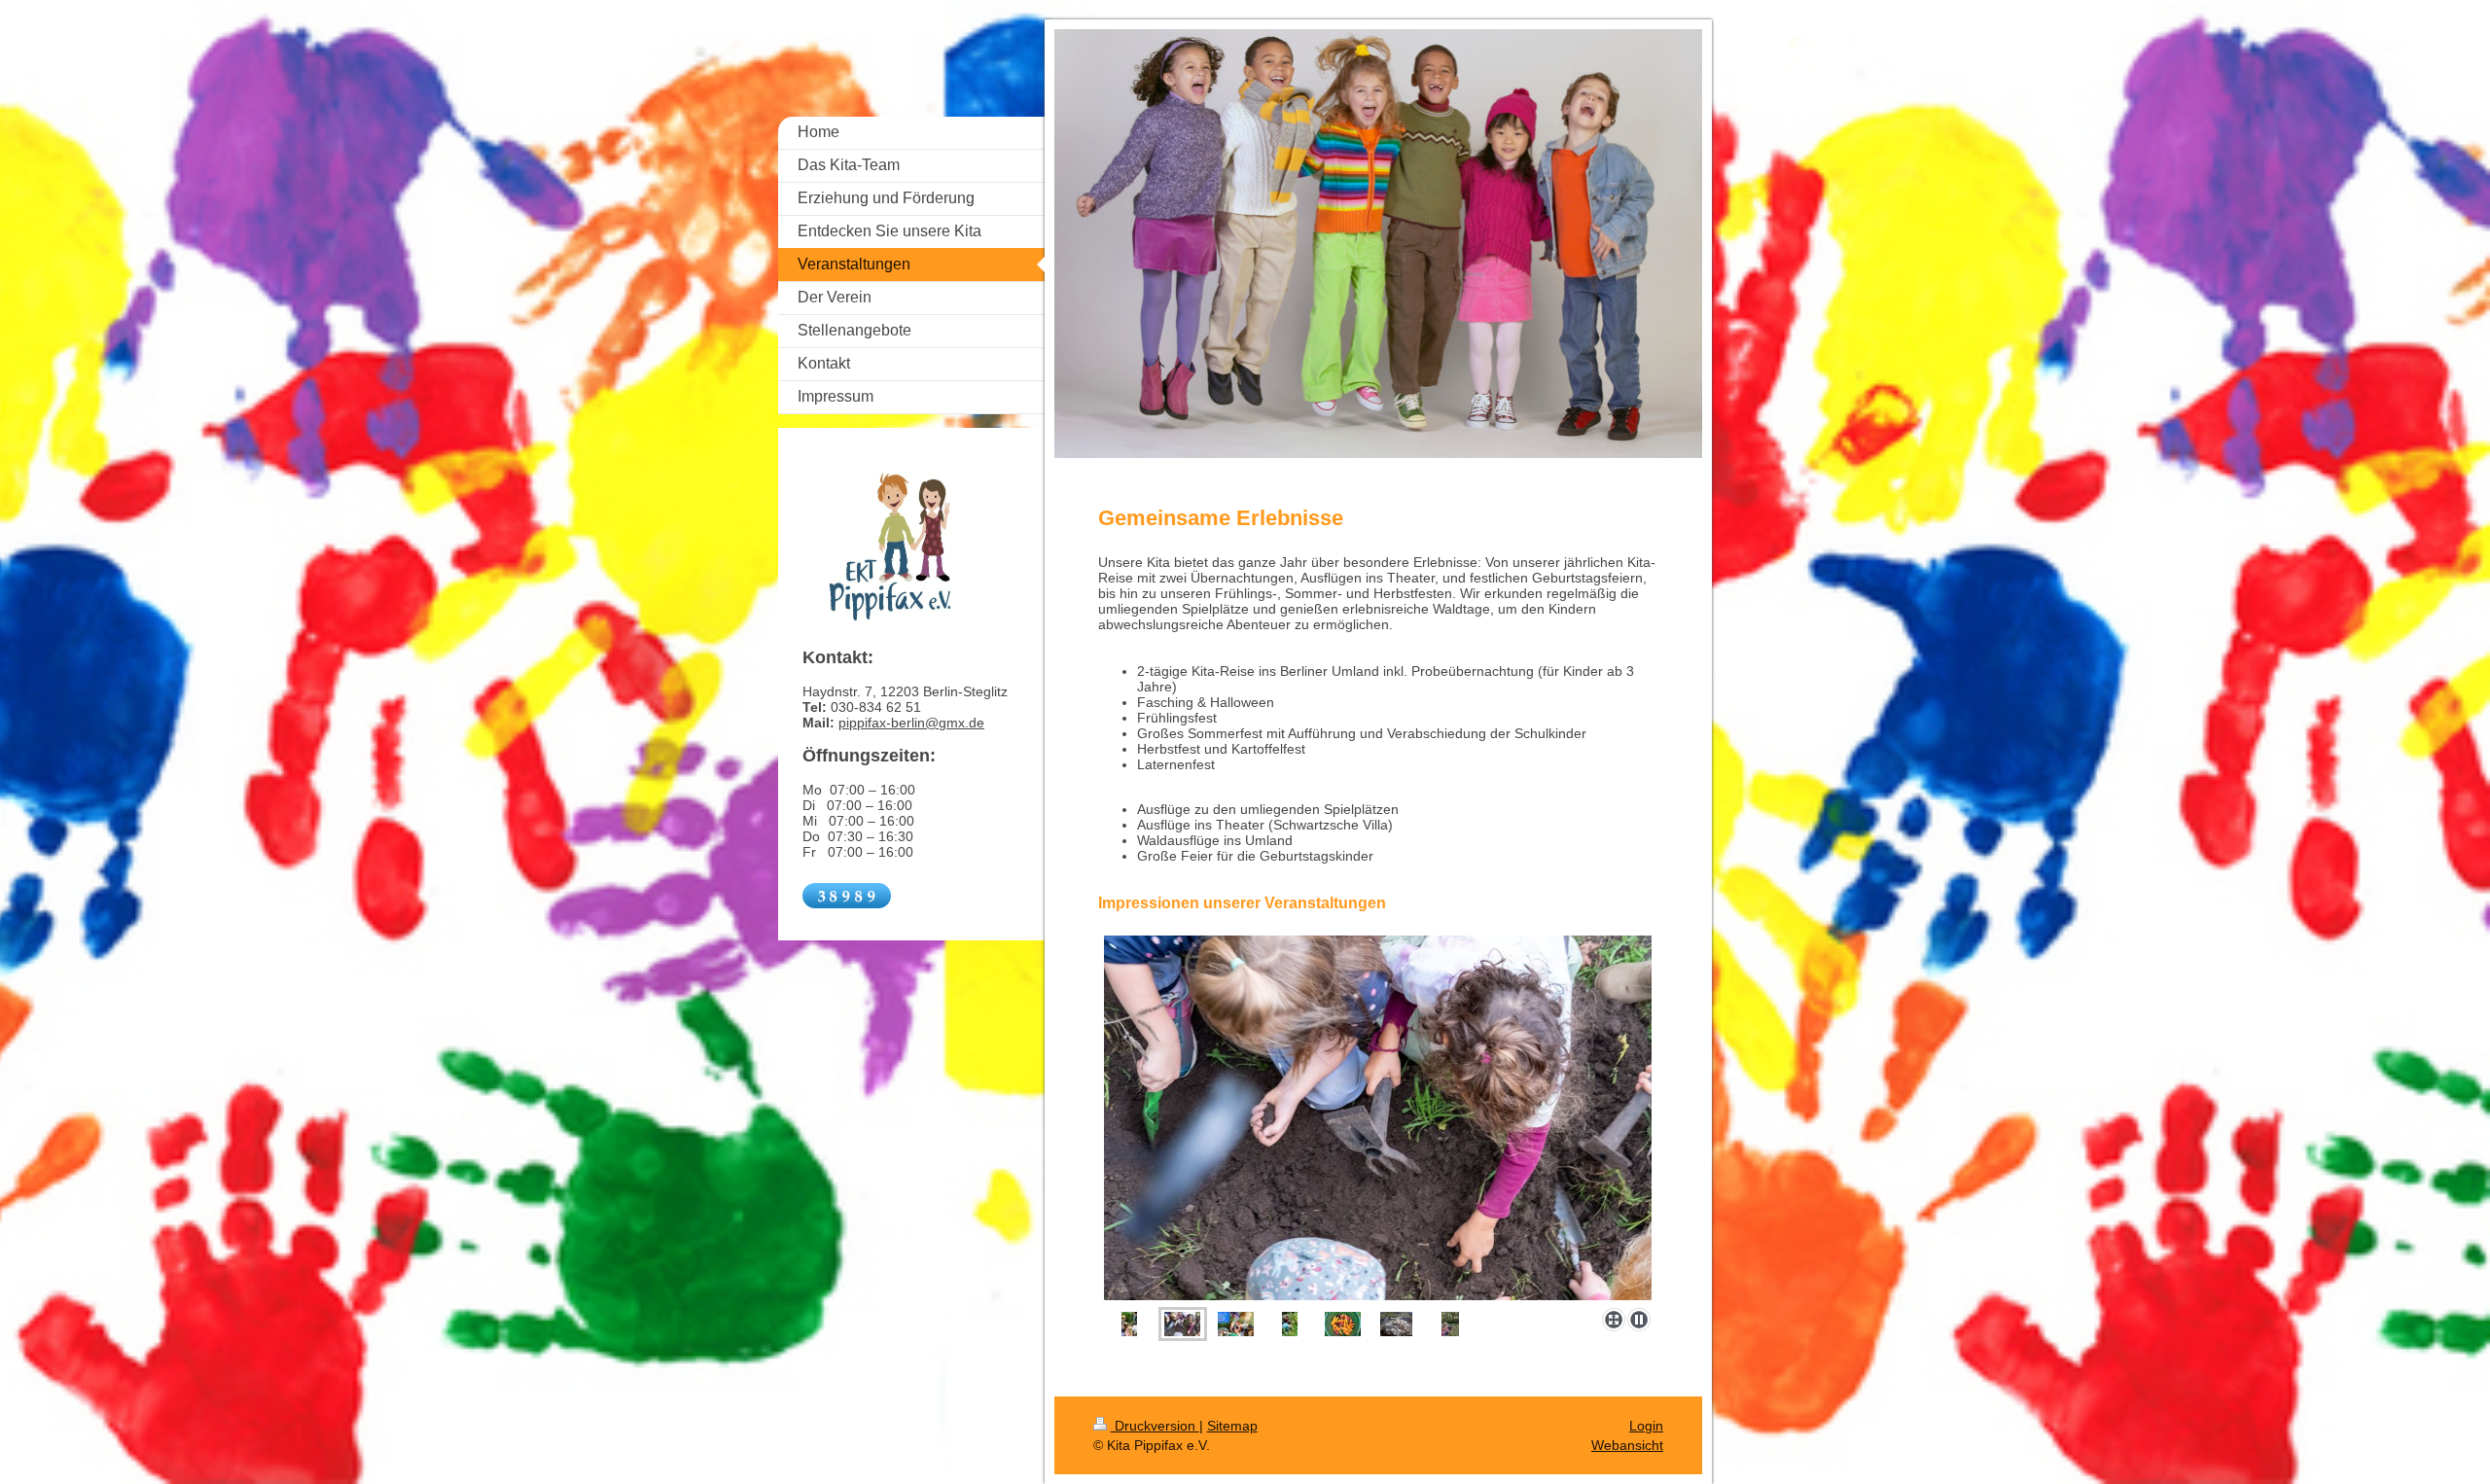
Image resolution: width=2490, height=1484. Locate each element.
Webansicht (1627, 1445)
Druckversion (1155, 1426)
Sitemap (1232, 1426)
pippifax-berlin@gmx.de (911, 723)
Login (1646, 1426)
